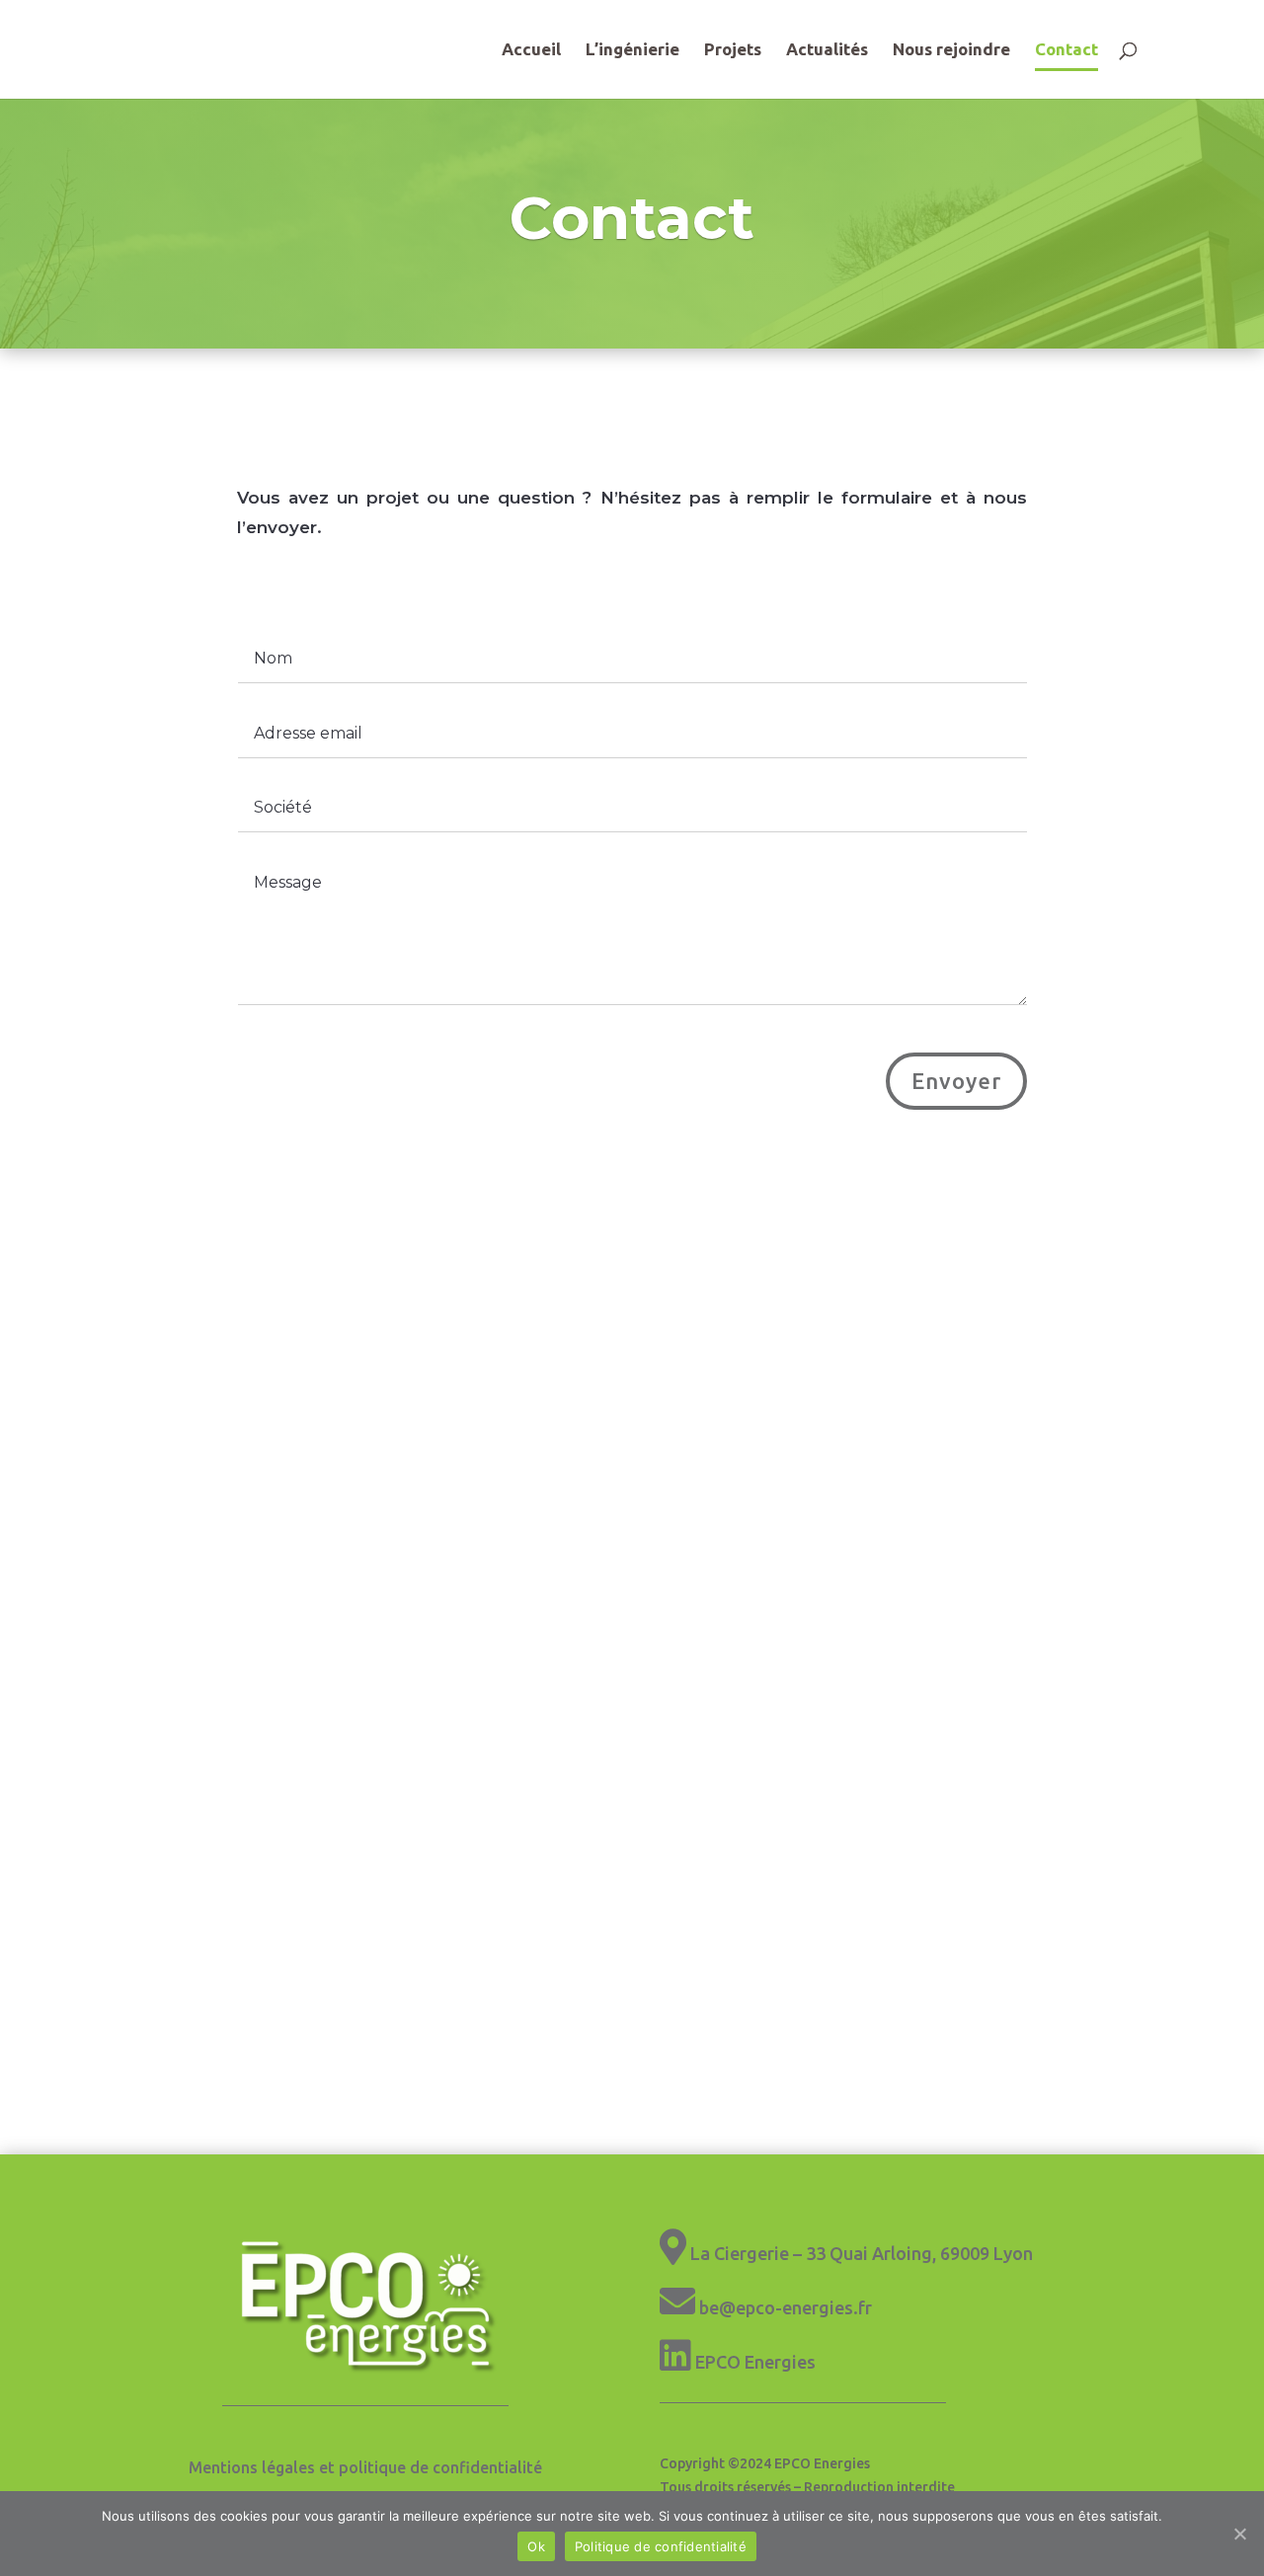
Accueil (531, 50)
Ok (536, 2546)
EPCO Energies (755, 2362)
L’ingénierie (632, 50)
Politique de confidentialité (661, 2546)
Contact (1066, 50)
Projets (733, 50)
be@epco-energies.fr (786, 2307)
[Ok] (1239, 2534)
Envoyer (956, 1081)
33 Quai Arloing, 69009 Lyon (919, 2253)
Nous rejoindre (951, 50)
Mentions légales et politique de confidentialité (365, 2467)
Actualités (827, 50)
